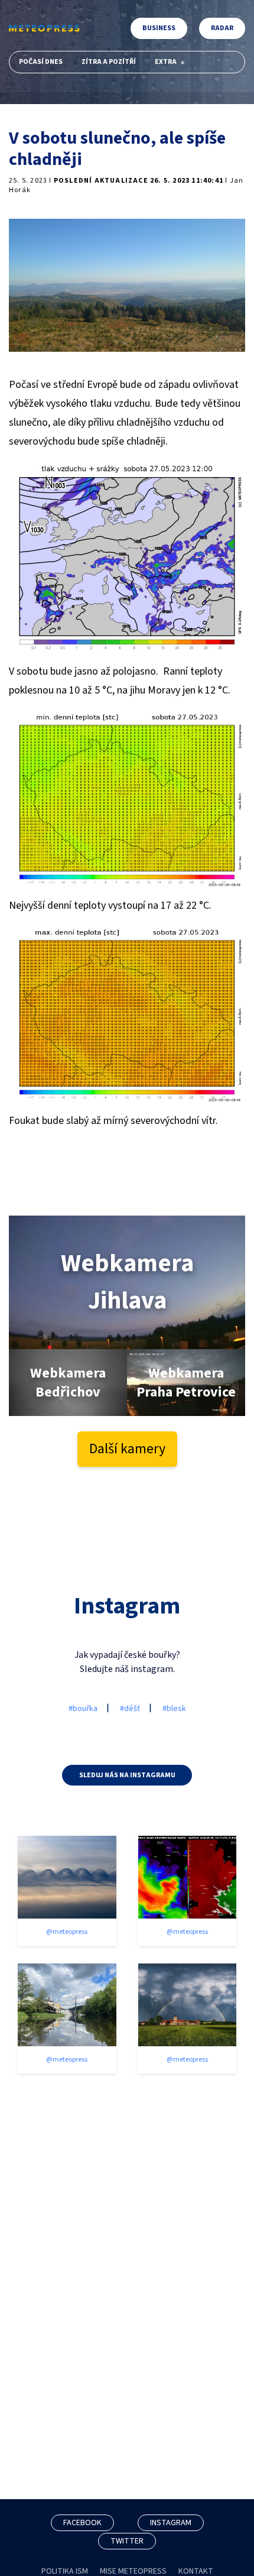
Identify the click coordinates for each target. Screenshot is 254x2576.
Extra (166, 62)
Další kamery (127, 1449)
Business (159, 28)
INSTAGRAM (171, 2523)
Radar (222, 28)
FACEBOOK (82, 2523)
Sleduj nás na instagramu (127, 1775)
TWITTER (127, 2541)
